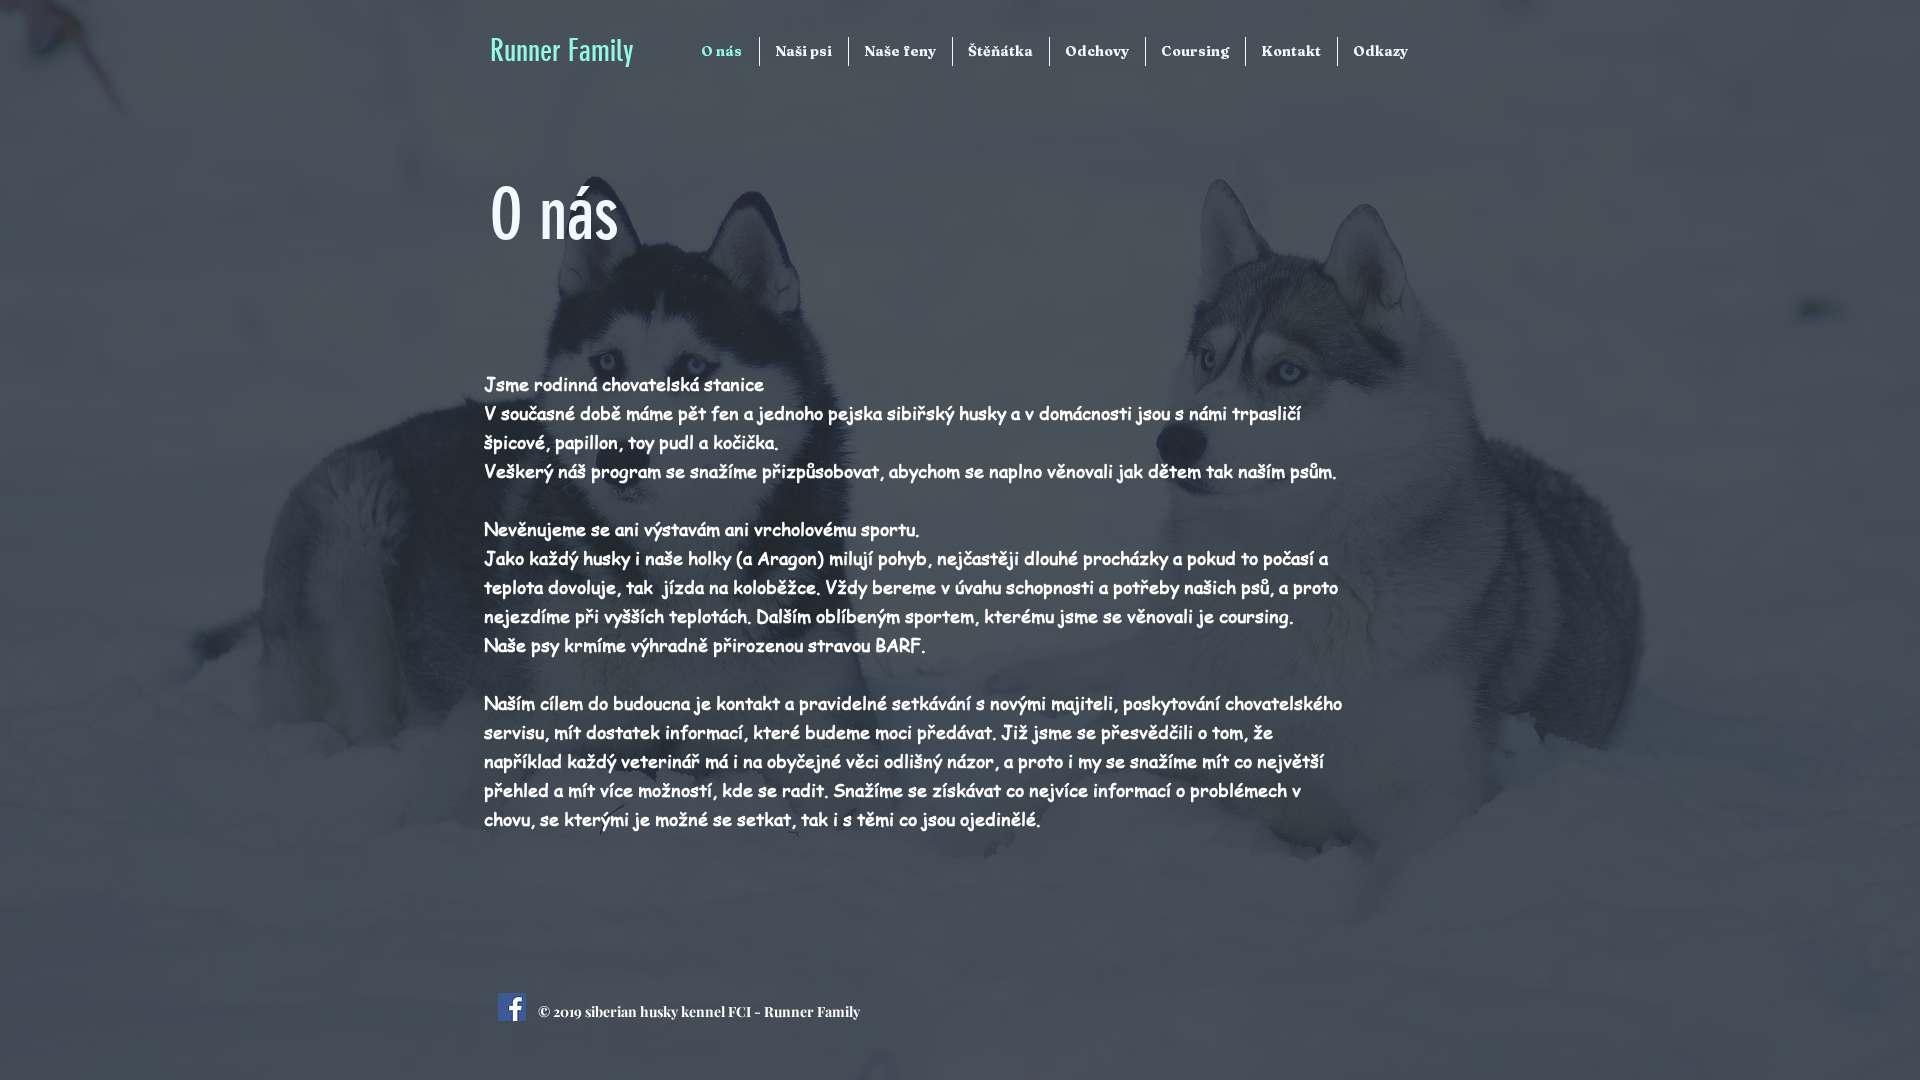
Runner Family (562, 51)
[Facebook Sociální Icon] (512, 1007)
